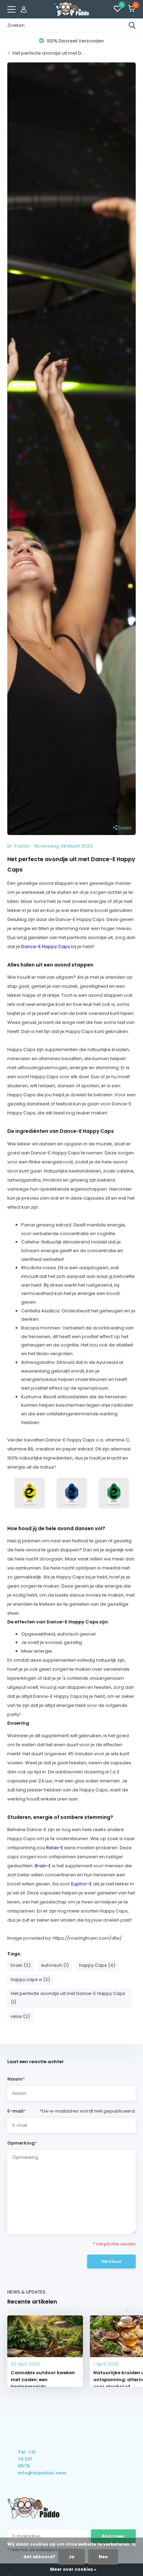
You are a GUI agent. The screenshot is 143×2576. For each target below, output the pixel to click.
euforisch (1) (55, 1965)
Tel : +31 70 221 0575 (27, 2459)
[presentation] (128, 2310)
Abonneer (113, 2536)
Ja (71, 2557)
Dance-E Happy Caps (46, 947)
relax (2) (20, 2016)
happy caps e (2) (30, 1979)
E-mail (17, 2111)
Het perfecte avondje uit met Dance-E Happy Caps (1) (68, 1998)
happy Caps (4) (97, 1965)
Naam (16, 2079)
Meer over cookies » (73, 2569)
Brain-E (43, 1866)
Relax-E (55, 1848)
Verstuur (111, 2261)
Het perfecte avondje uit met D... (48, 53)
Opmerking (22, 2143)
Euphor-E (82, 1884)
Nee (103, 2557)
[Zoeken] (132, 25)
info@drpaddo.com (27, 2473)
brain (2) (21, 1965)
